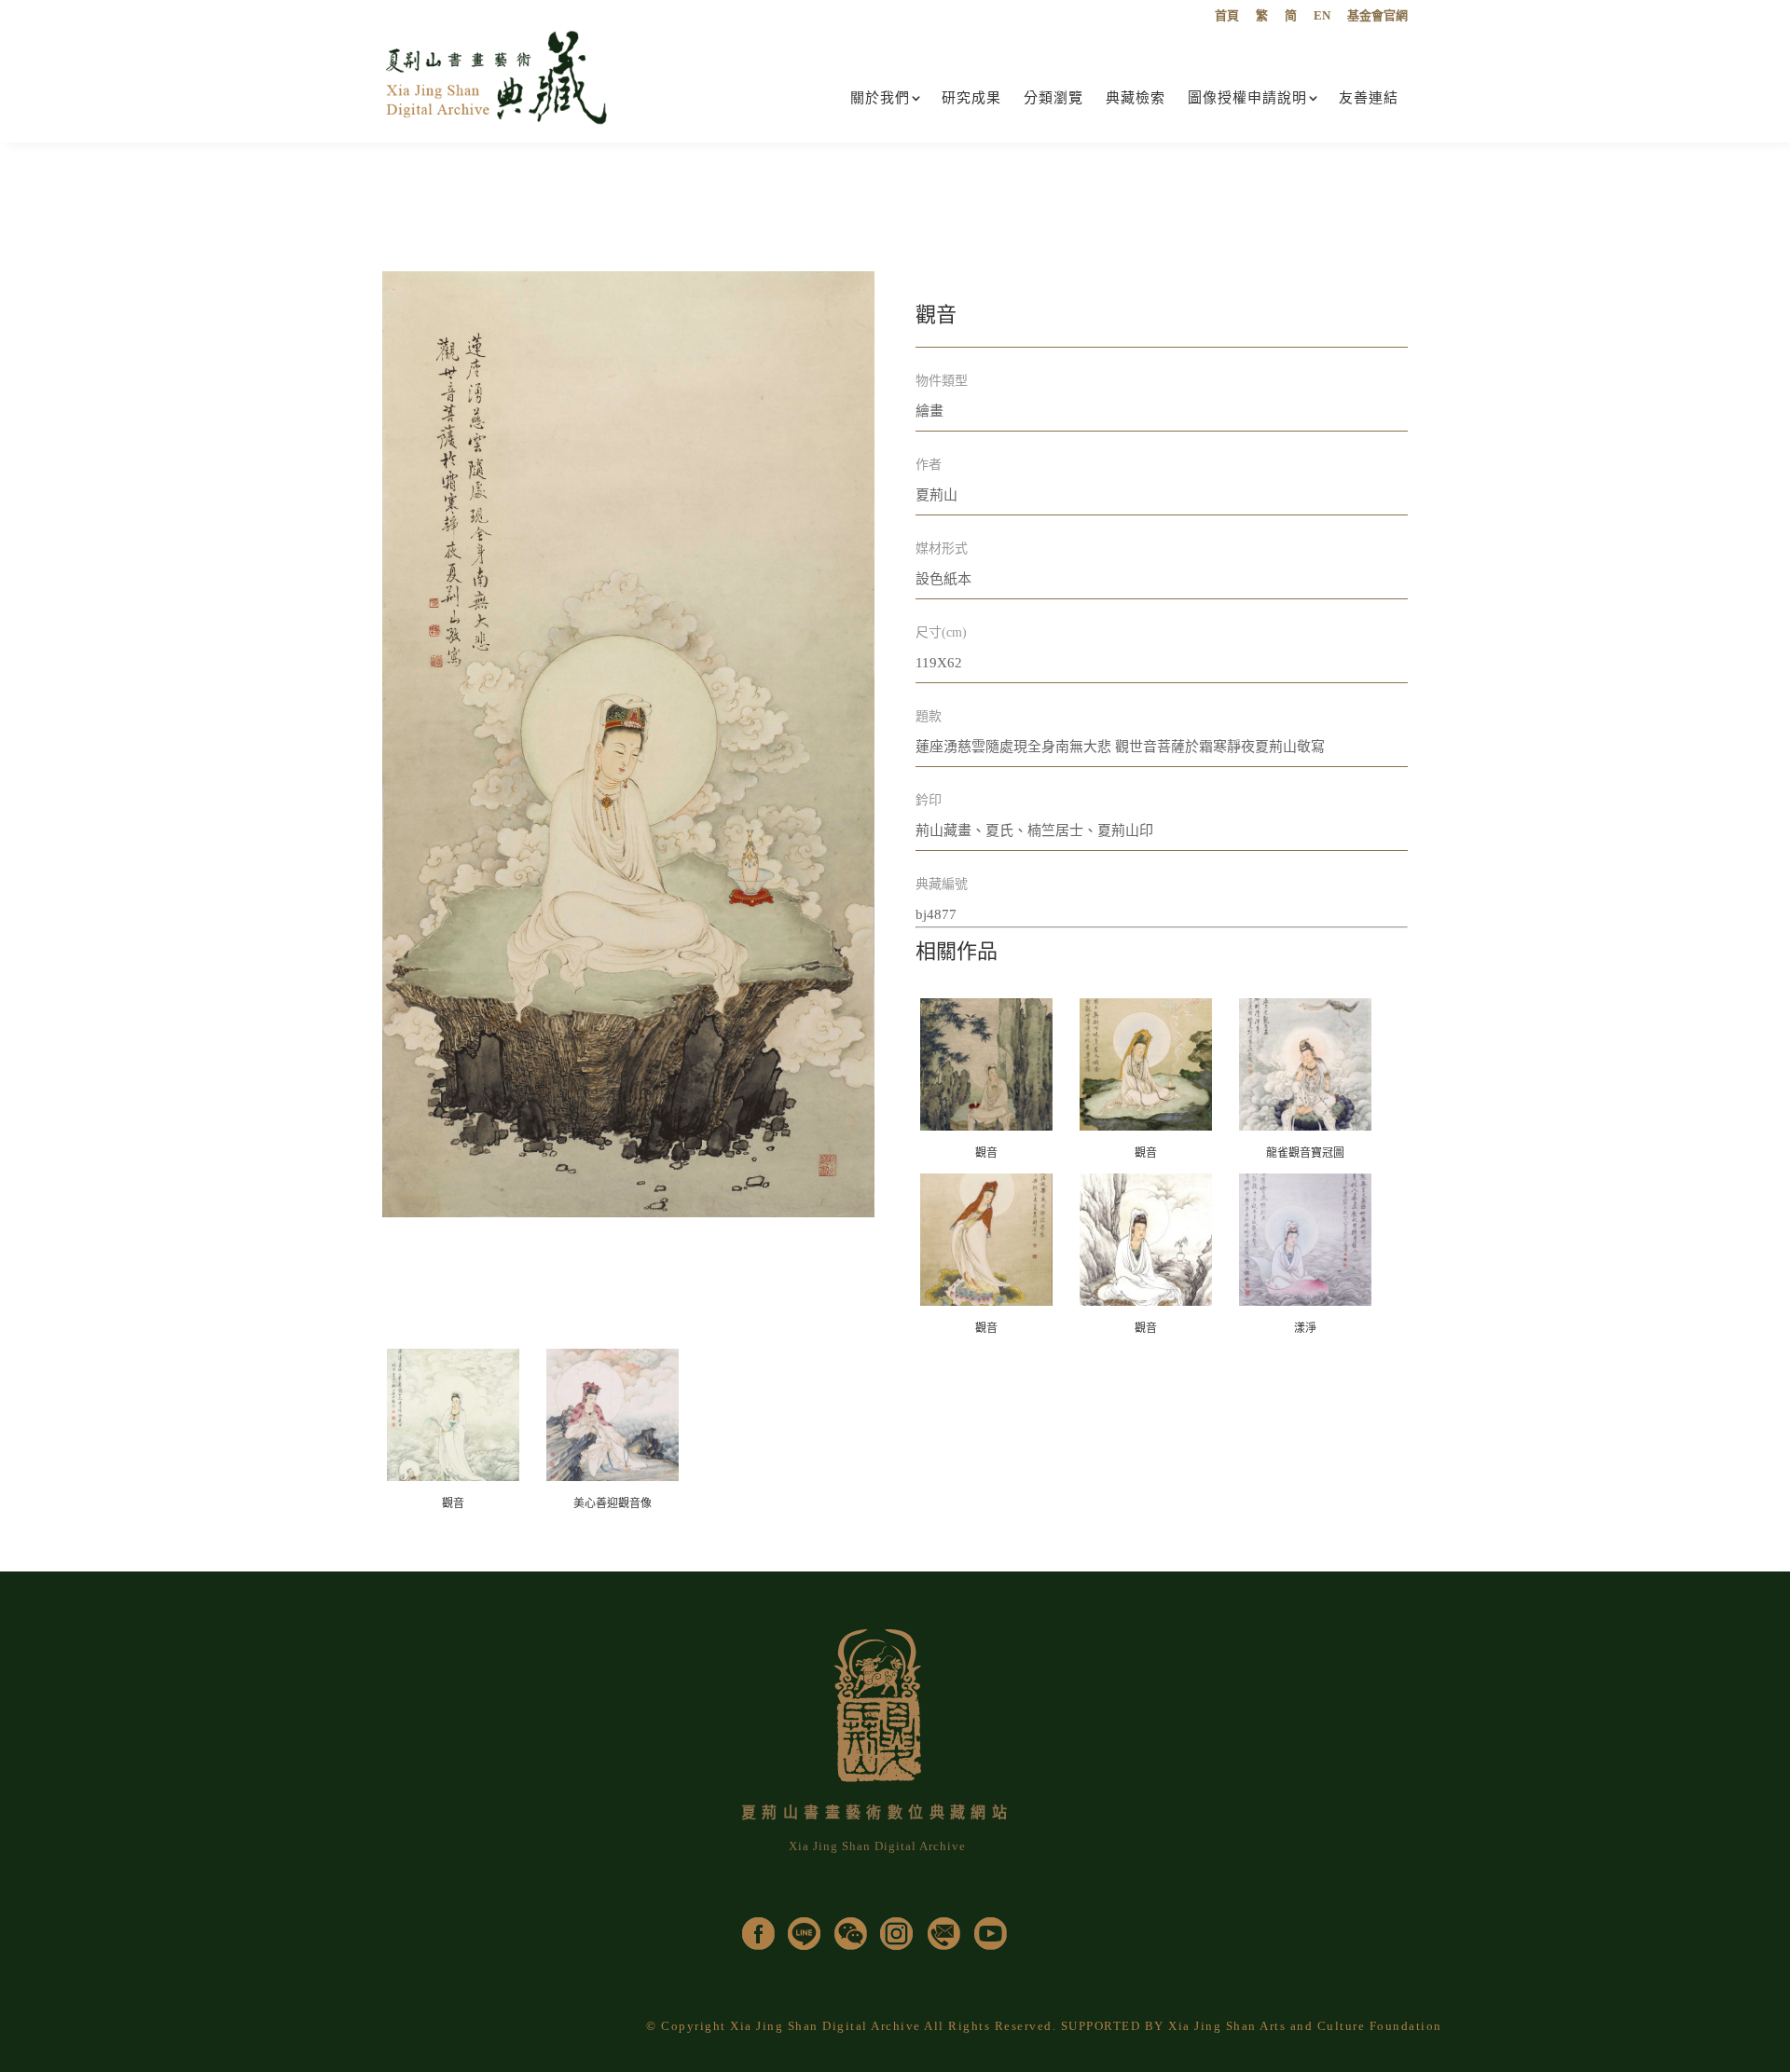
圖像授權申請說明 (1247, 98)
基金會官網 (1377, 16)
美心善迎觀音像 (613, 1503)
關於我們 (880, 98)
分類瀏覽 (1053, 98)
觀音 (986, 1153)
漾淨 (1305, 1328)
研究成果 (971, 98)
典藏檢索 (1136, 98)
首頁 (1227, 16)
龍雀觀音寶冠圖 (1305, 1153)
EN (1322, 16)
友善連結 (1369, 98)
